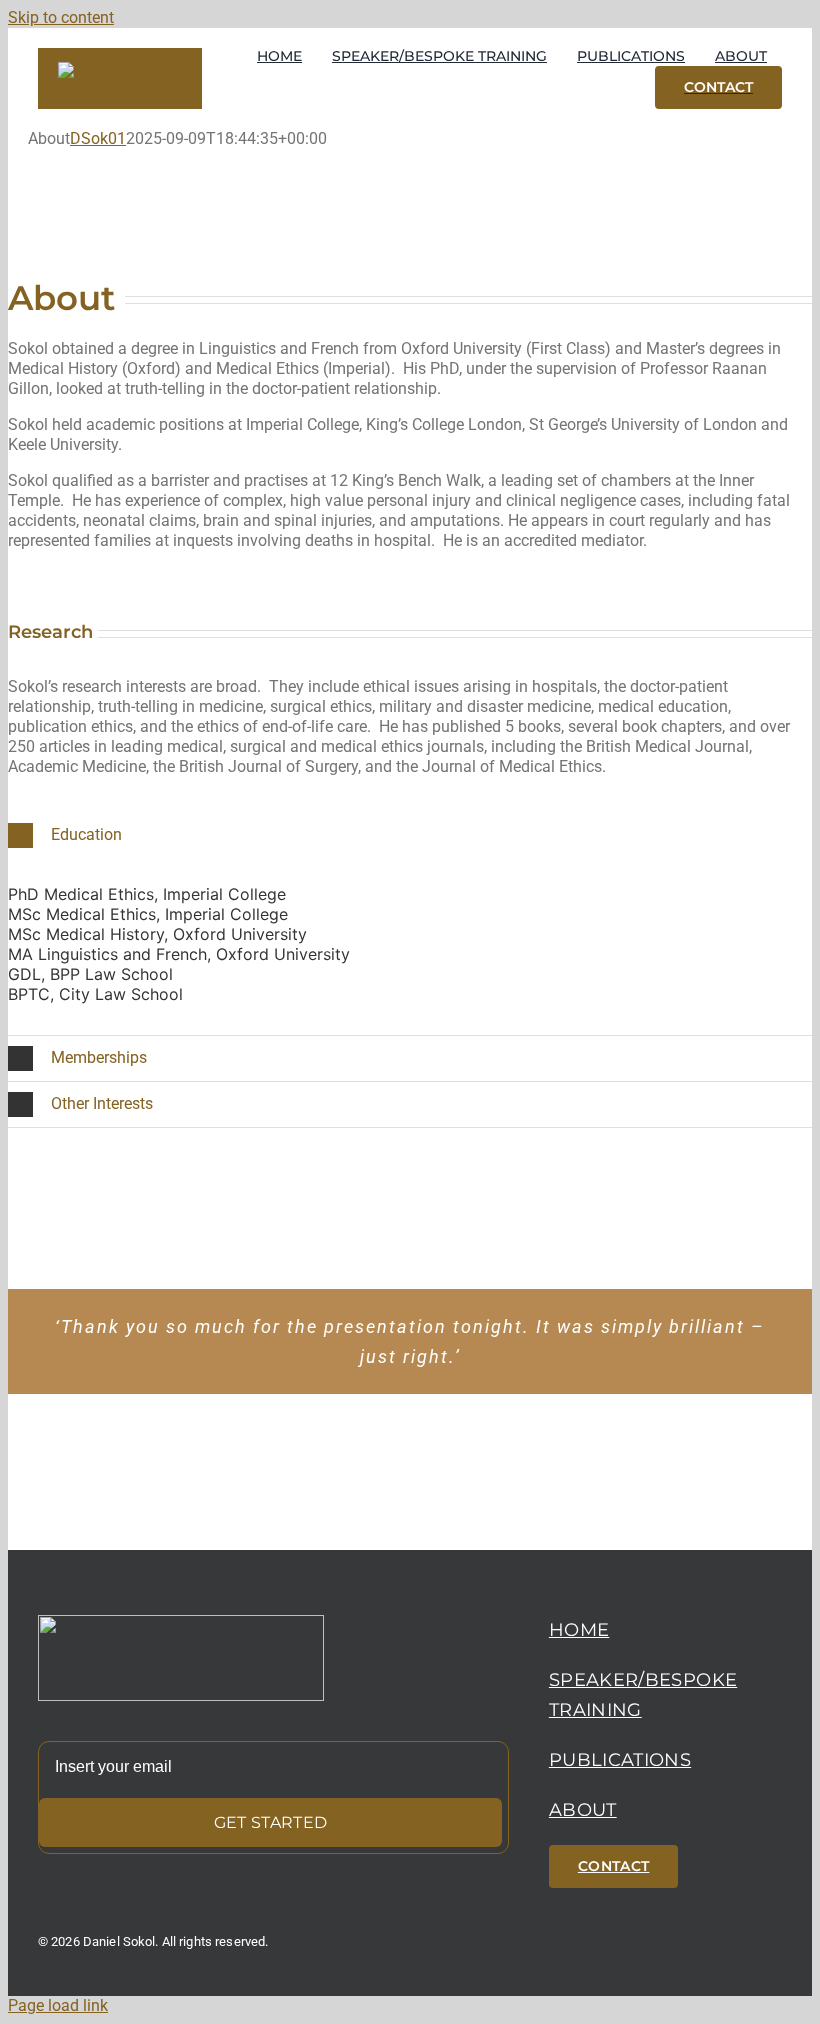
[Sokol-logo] (181, 1622)
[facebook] (702, 1966)
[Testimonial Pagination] (339, 1425)
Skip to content (61, 17)
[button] (410, 835)
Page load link (58, 2005)
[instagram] (774, 1966)
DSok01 (98, 138)
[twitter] (738, 1966)
